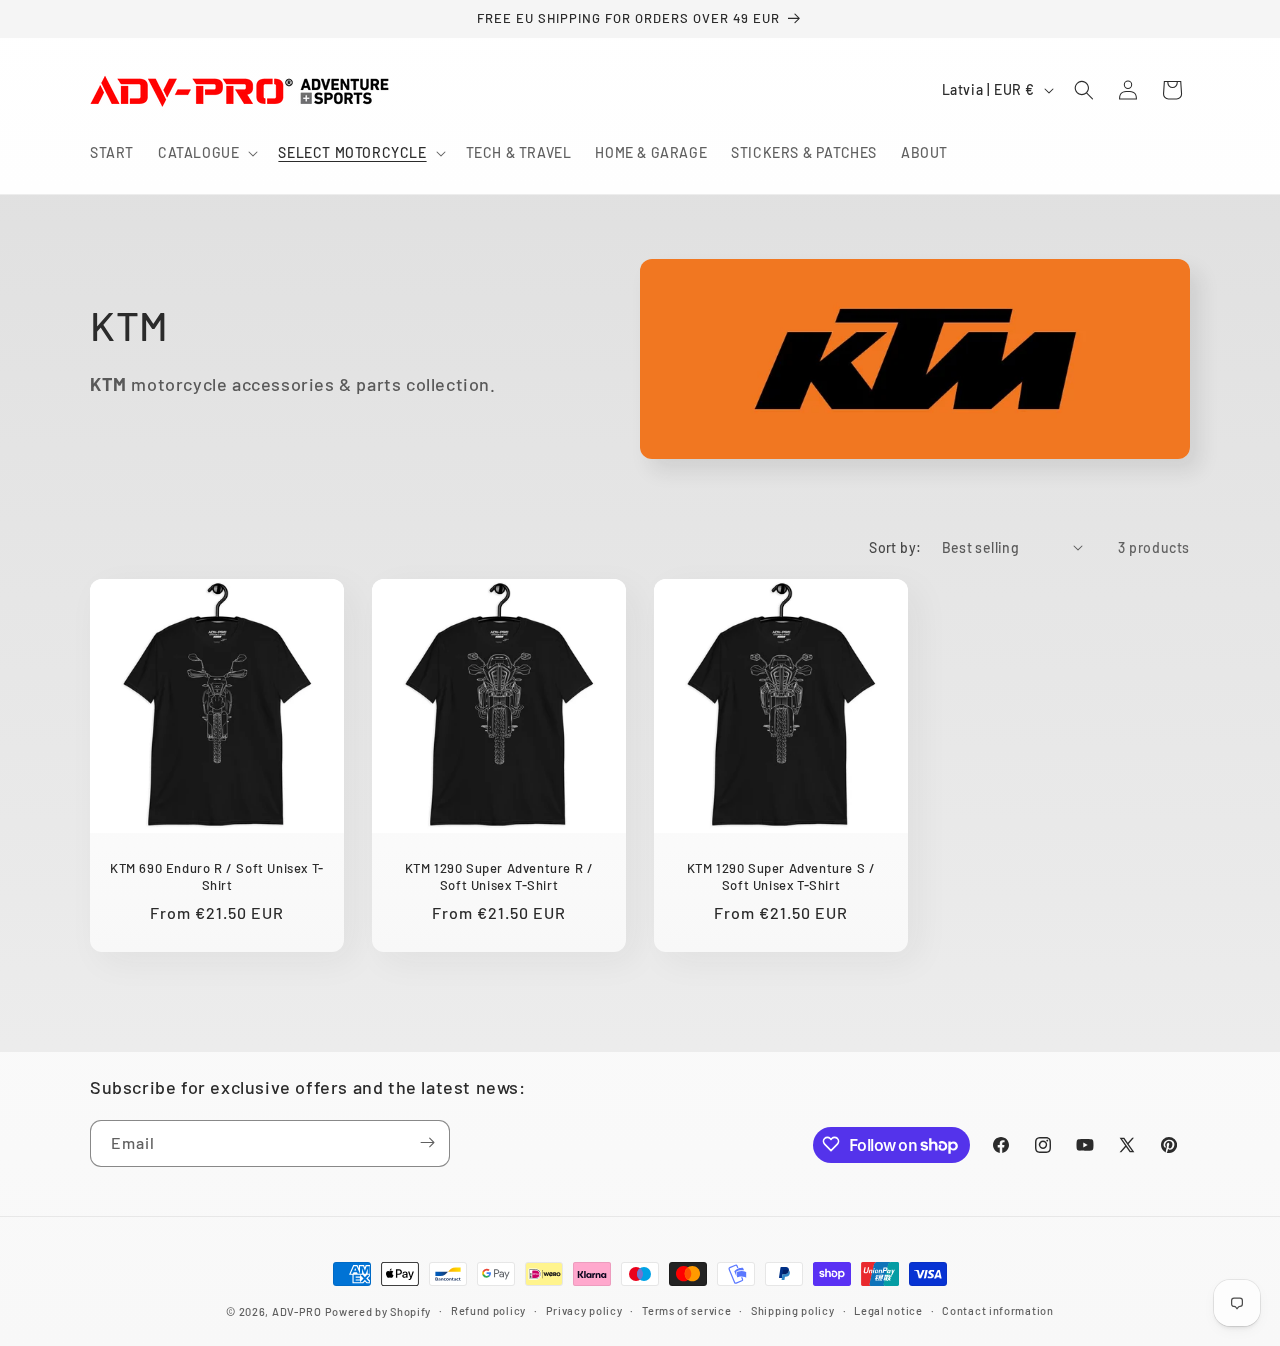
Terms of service (686, 1310)
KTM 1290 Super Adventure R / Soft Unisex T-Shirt (499, 876)
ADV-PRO (297, 1311)
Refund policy (488, 1310)
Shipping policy (793, 1310)
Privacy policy (584, 1310)
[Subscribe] (427, 1142)
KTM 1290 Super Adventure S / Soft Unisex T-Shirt (781, 876)
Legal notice (888, 1310)
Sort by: (895, 547)
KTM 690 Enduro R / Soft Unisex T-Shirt (217, 876)
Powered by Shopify (378, 1311)
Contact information (997, 1310)
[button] (206, 153)
